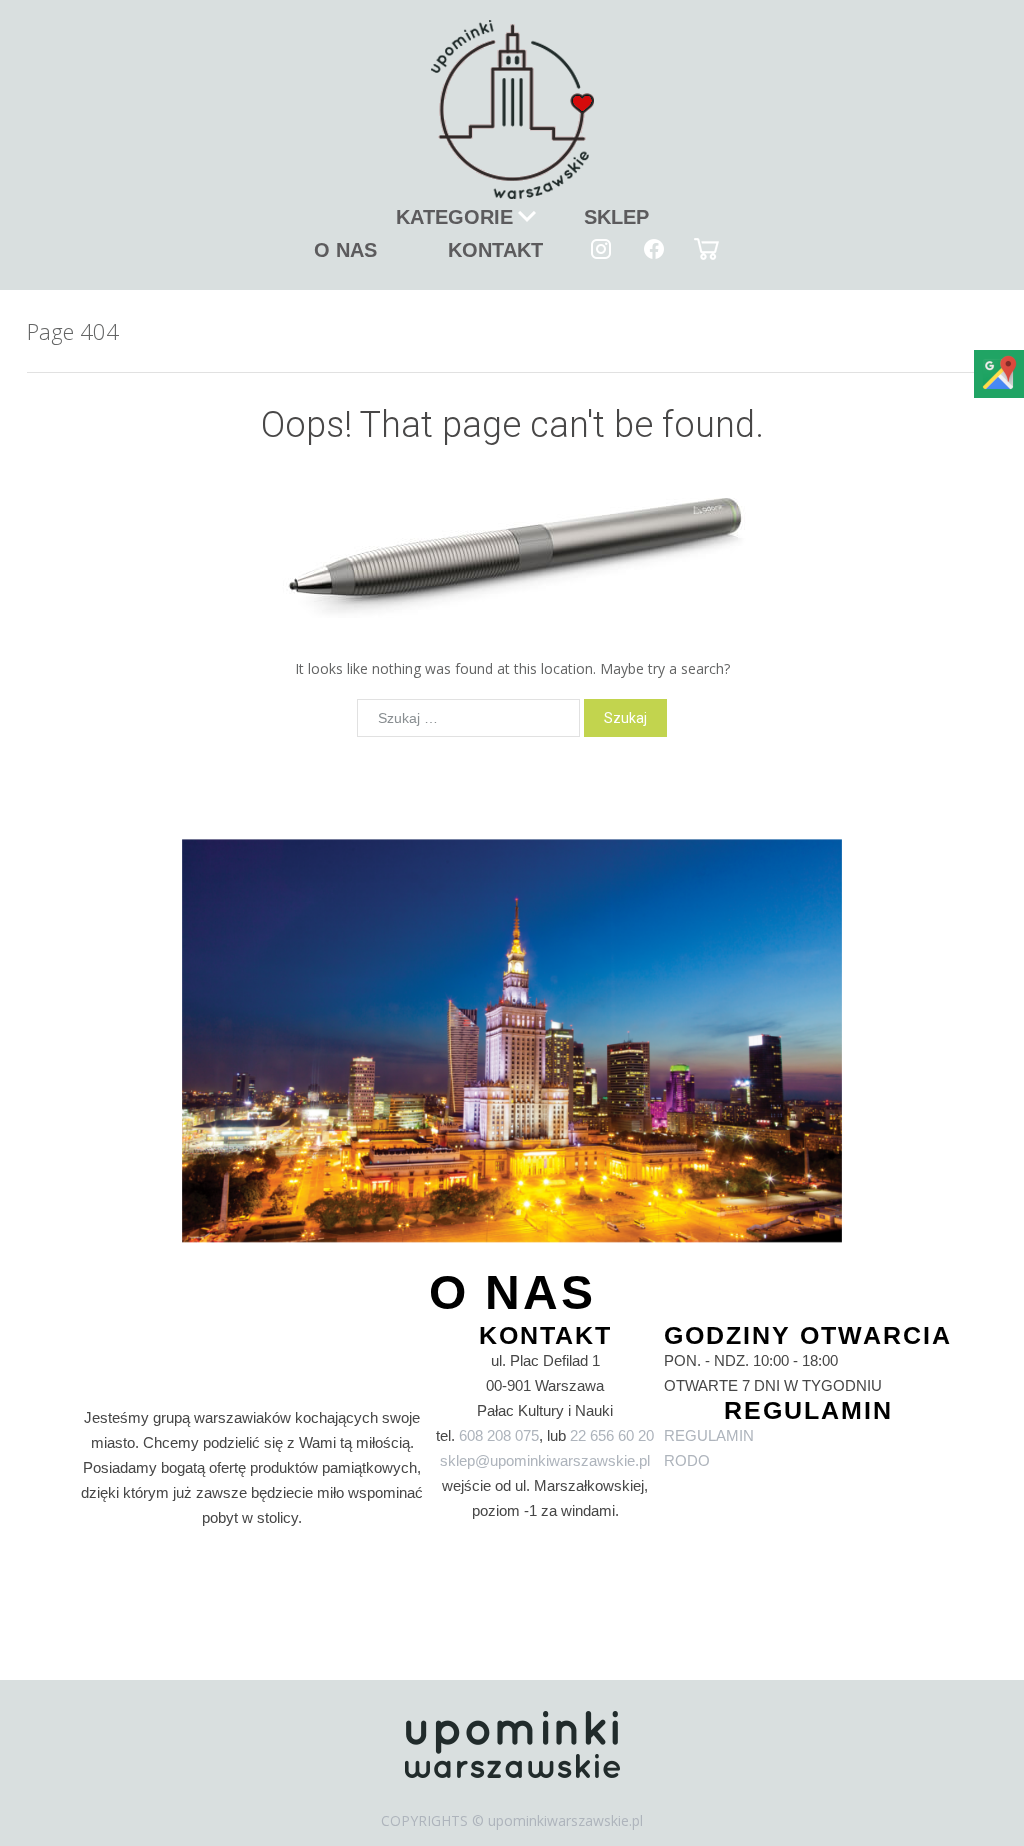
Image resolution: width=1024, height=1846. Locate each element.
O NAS (345, 250)
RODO (687, 1460)
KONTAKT (495, 250)
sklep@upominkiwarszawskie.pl (545, 1460)
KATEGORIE (454, 217)
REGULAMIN (709, 1435)
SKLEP (616, 217)
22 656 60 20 (612, 1435)
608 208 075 (499, 1435)
